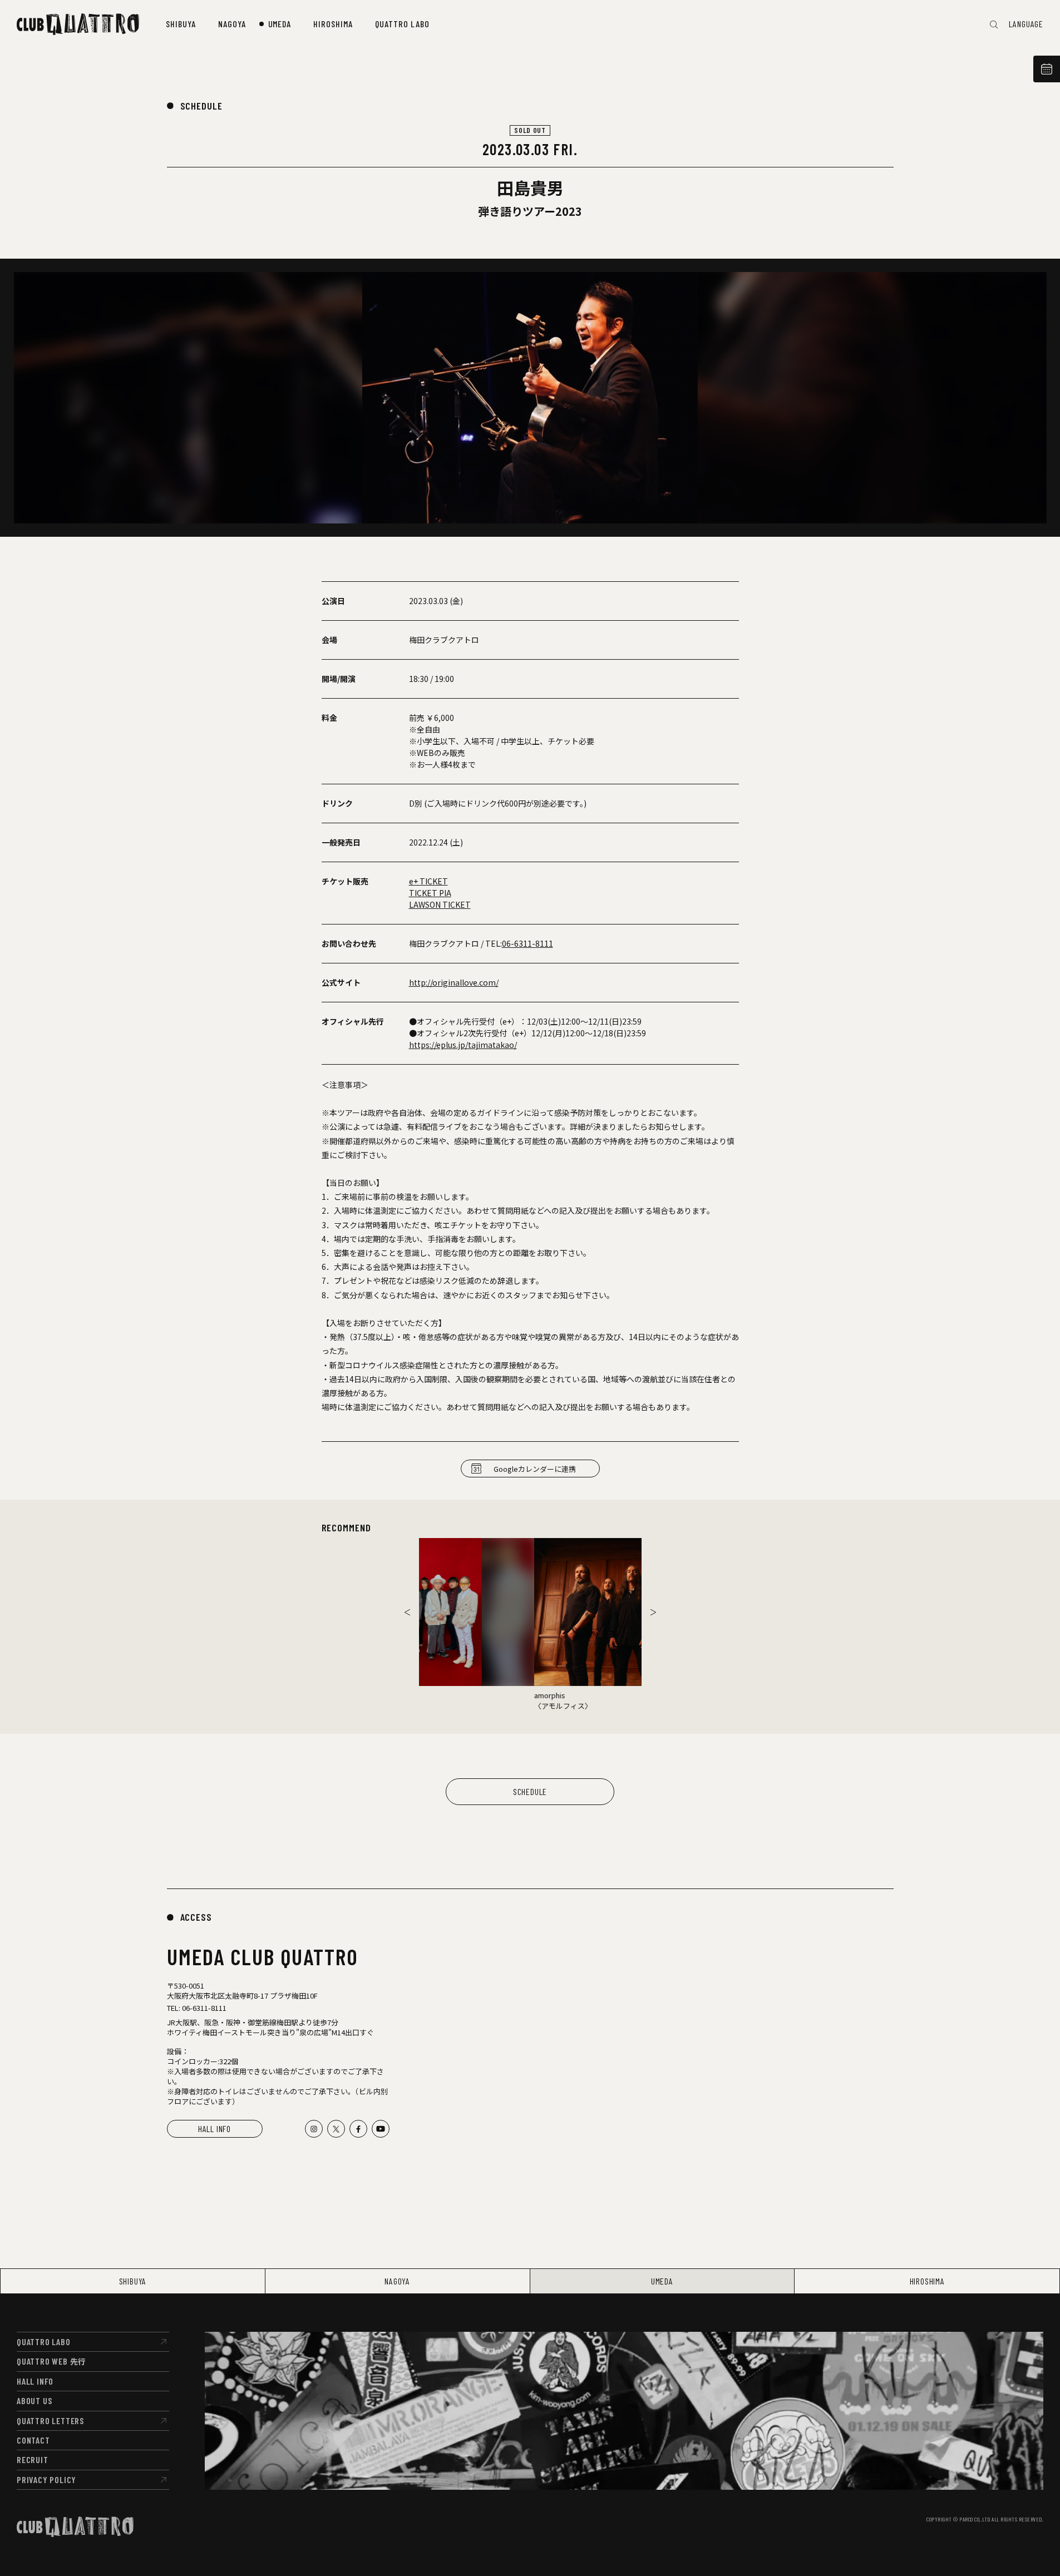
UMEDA (662, 2281)
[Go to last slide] (407, 1612)
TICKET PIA (430, 893)
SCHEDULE (201, 106)
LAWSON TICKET (440, 904)
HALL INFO (215, 2128)
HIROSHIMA (927, 2281)
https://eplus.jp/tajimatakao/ (463, 1045)
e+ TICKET (428, 881)
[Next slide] (653, 1612)
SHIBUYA (133, 2281)
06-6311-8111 (527, 943)
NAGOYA (397, 2281)
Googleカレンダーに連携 (535, 1469)
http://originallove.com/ (454, 982)
